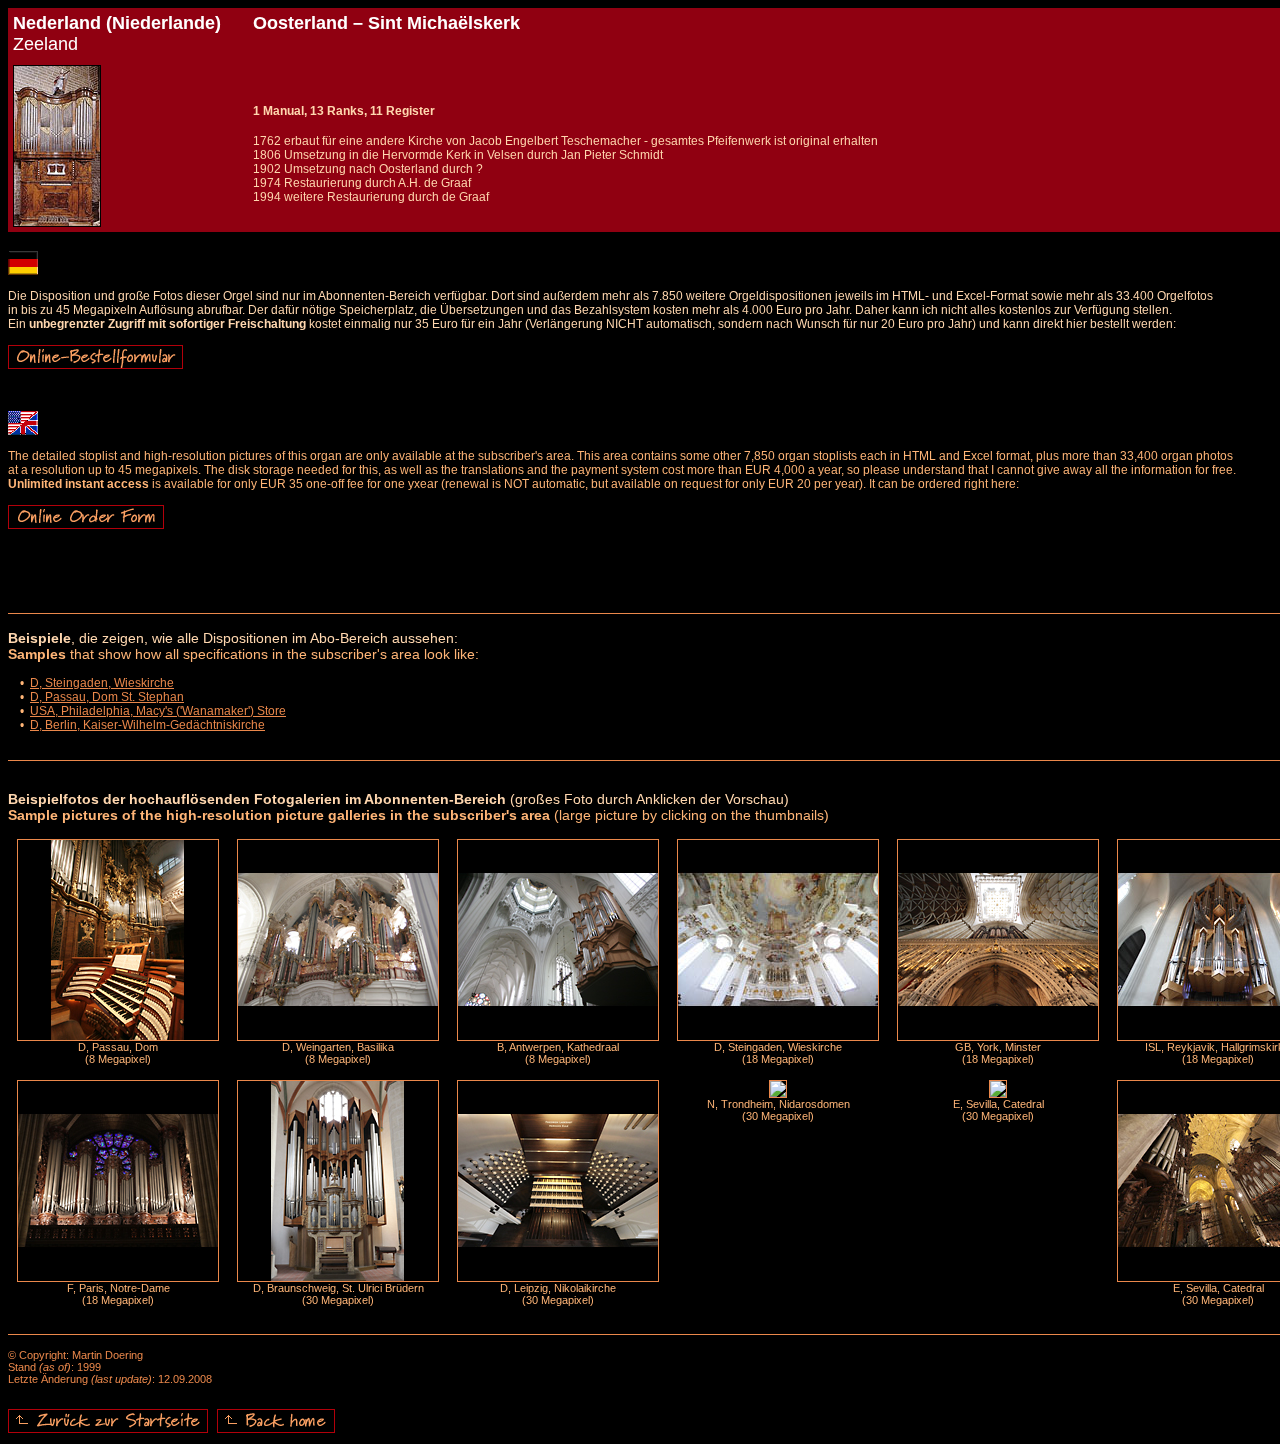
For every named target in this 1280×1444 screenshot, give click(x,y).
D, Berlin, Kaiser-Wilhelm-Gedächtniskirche (147, 725)
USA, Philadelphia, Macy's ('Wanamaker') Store (158, 711)
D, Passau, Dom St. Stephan (107, 697)
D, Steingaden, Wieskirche (102, 683)
